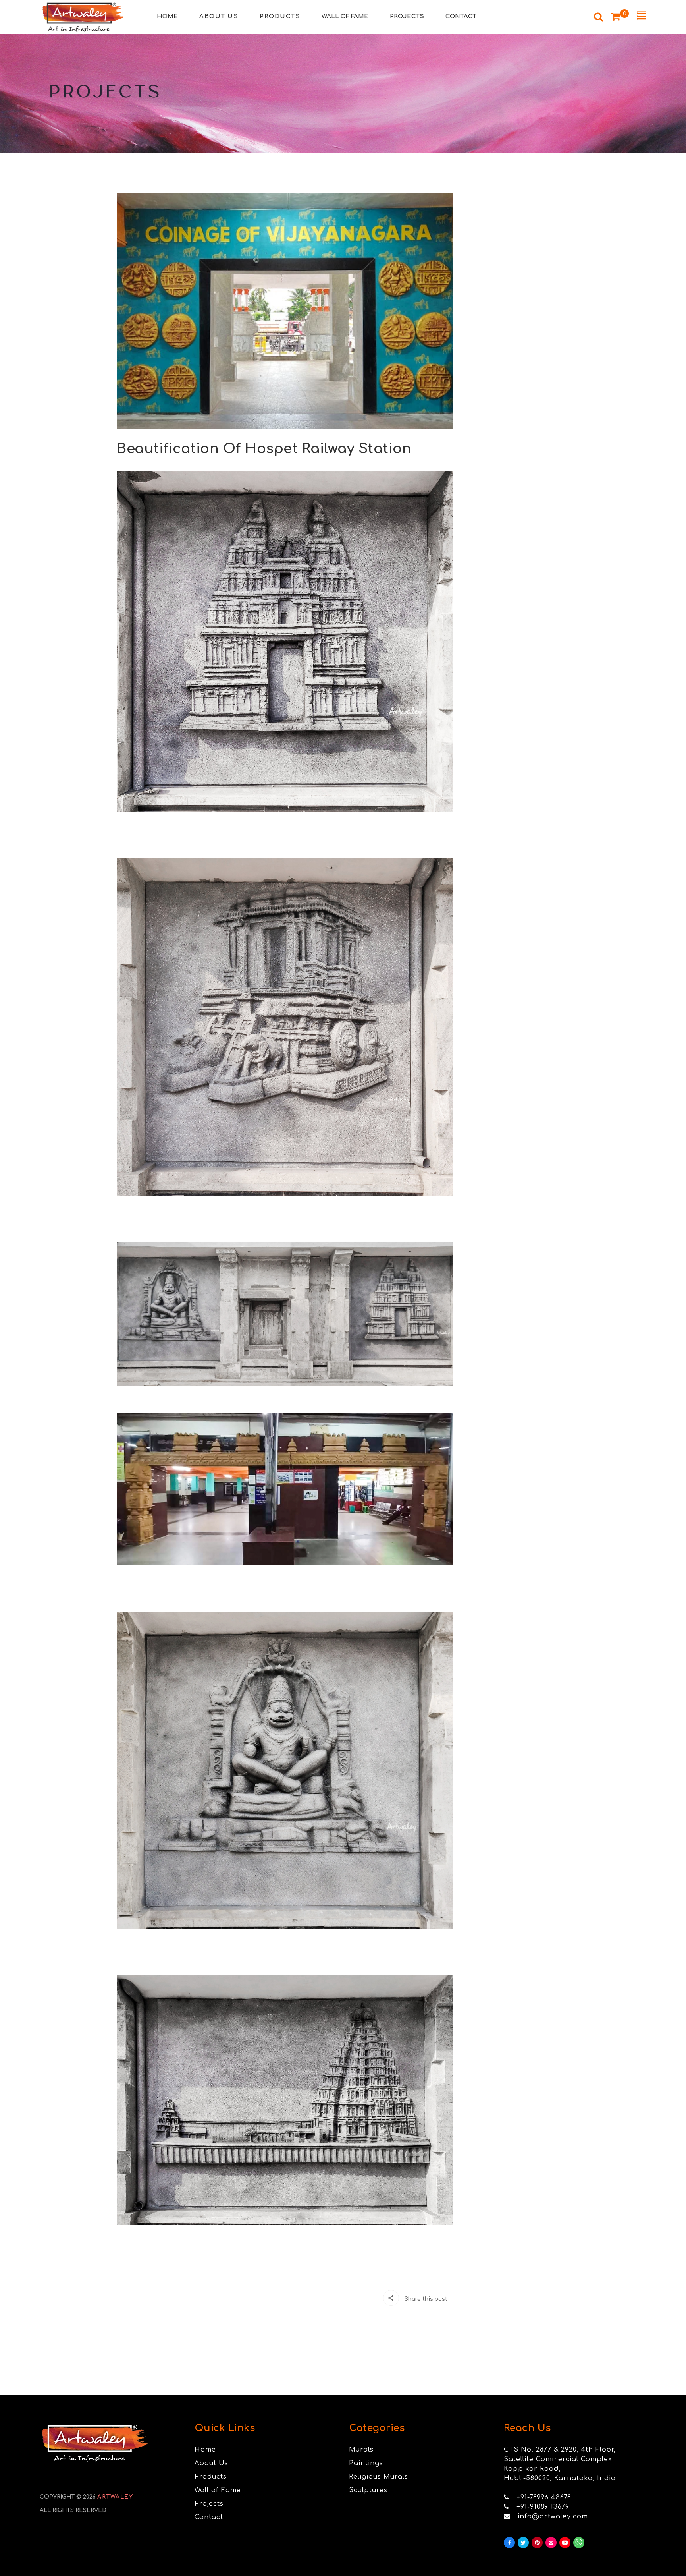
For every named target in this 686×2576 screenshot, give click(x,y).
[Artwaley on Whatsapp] (579, 2543)
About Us (211, 2463)
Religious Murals (379, 2477)
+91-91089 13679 (543, 2507)
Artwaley (115, 2497)
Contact (209, 2517)
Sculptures (368, 2490)
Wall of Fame (218, 2490)
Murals (361, 2450)
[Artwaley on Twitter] (523, 2543)
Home (205, 2450)
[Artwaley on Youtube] (565, 2543)
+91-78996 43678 (544, 2497)
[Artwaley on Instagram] (551, 2543)
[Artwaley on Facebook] (509, 2543)
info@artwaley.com (553, 2516)
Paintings (366, 2463)
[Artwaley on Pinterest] (537, 2543)
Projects (209, 2504)
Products (211, 2477)
